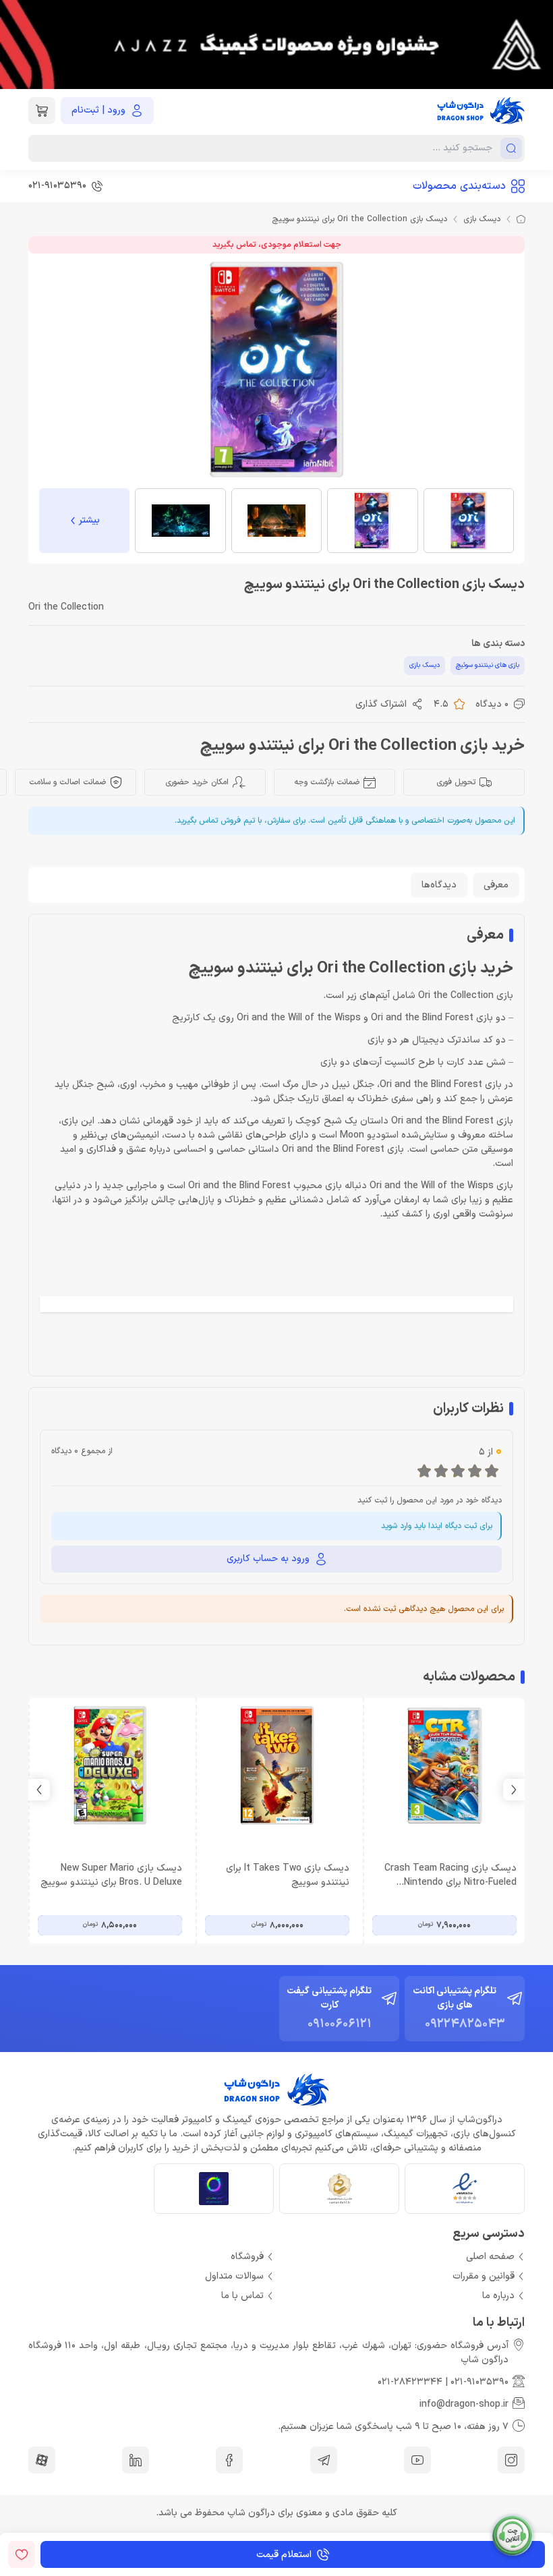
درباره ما (498, 2296)
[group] (276, 45)
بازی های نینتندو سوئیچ (488, 665)
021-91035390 (479, 2382)
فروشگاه (247, 2257)
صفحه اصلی (490, 2257)
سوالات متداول (234, 2276)
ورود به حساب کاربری (268, 1559)
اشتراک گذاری (381, 704)
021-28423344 (410, 2382)
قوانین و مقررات (484, 2276)
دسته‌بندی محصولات (459, 186)
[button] (39, 1790)
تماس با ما (242, 2296)
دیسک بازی (482, 219)
